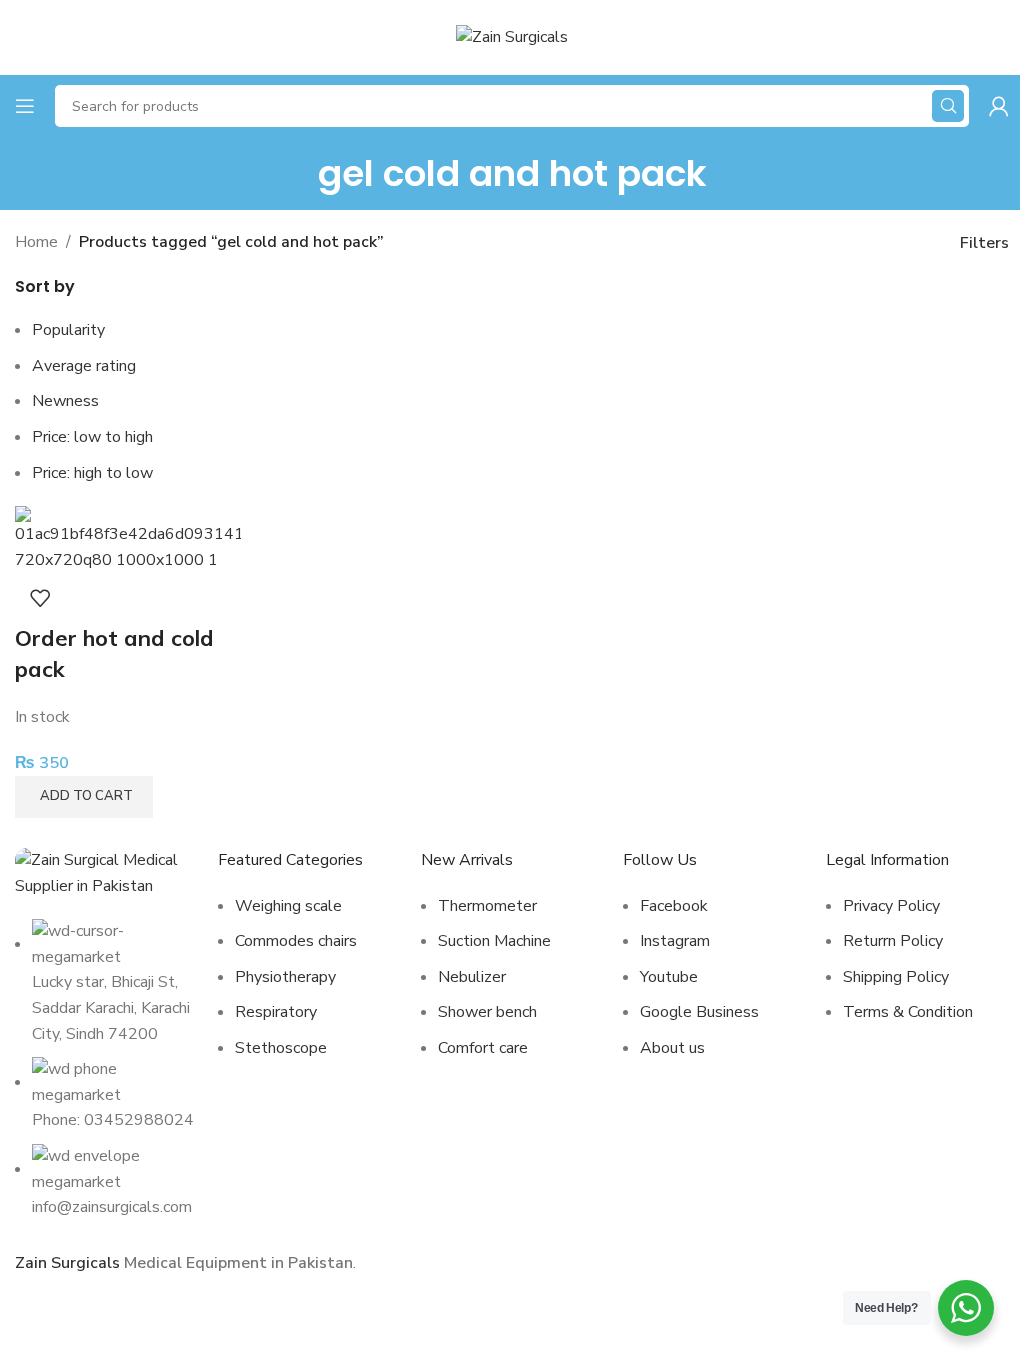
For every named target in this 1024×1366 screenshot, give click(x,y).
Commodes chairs (296, 941)
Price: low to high (92, 437)
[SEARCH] (948, 106)
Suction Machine (494, 941)
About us (672, 1048)
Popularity (68, 330)
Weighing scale (288, 906)
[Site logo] (512, 36)
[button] (84, 797)
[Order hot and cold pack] (128, 539)
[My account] (999, 106)
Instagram (675, 941)
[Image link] (106, 873)
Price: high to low (92, 473)
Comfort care (483, 1048)
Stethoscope (281, 1048)
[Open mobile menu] (25, 106)
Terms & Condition (908, 1012)
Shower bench (487, 1012)
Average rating (84, 366)
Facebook (674, 906)
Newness (65, 401)
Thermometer (487, 906)
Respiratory (276, 1012)
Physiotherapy (285, 977)
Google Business (699, 1012)
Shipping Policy (896, 977)
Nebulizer (472, 977)
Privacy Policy (891, 906)
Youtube (669, 977)
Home (36, 242)
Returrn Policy (893, 941)
